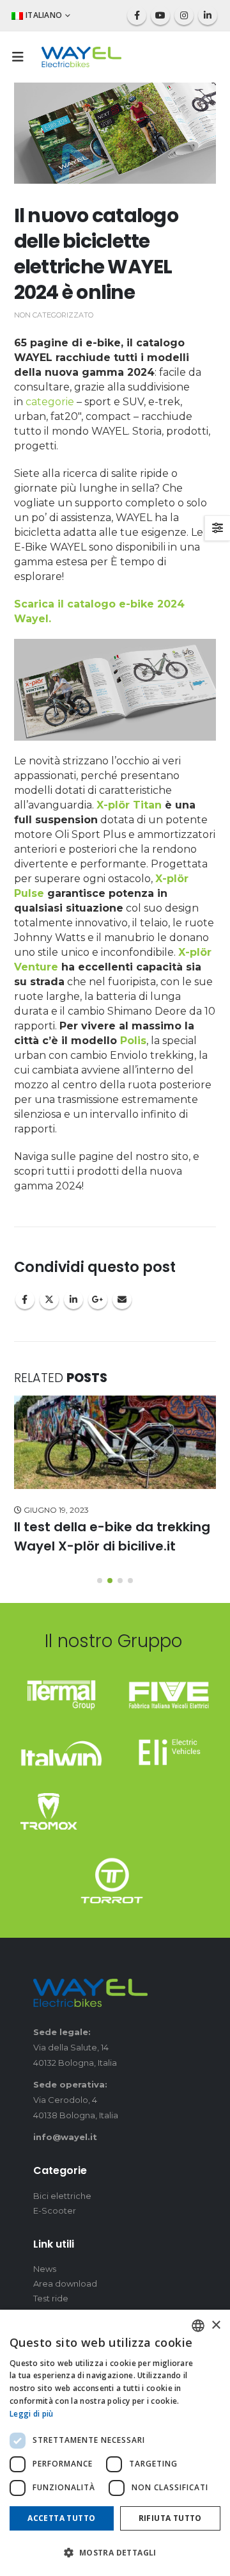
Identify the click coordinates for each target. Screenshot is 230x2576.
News (45, 2269)
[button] (22, 57)
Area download (65, 2283)
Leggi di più (32, 2414)
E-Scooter (55, 2210)
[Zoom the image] (61, 1687)
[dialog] (115, 2443)
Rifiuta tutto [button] (170, 2518)
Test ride (51, 2298)
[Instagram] (184, 15)
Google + (98, 1300)
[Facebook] (137, 15)
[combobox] (198, 2326)
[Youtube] (160, 15)
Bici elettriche (62, 2196)
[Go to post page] (115, 1443)
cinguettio (49, 1300)
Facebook (25, 1300)
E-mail (122, 1300)
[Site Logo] (81, 57)
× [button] (216, 2325)
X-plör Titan (129, 805)
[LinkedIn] (208, 15)
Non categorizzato (54, 315)
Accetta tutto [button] (61, 2518)
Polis (133, 1041)
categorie (51, 402)
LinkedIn (73, 1300)
